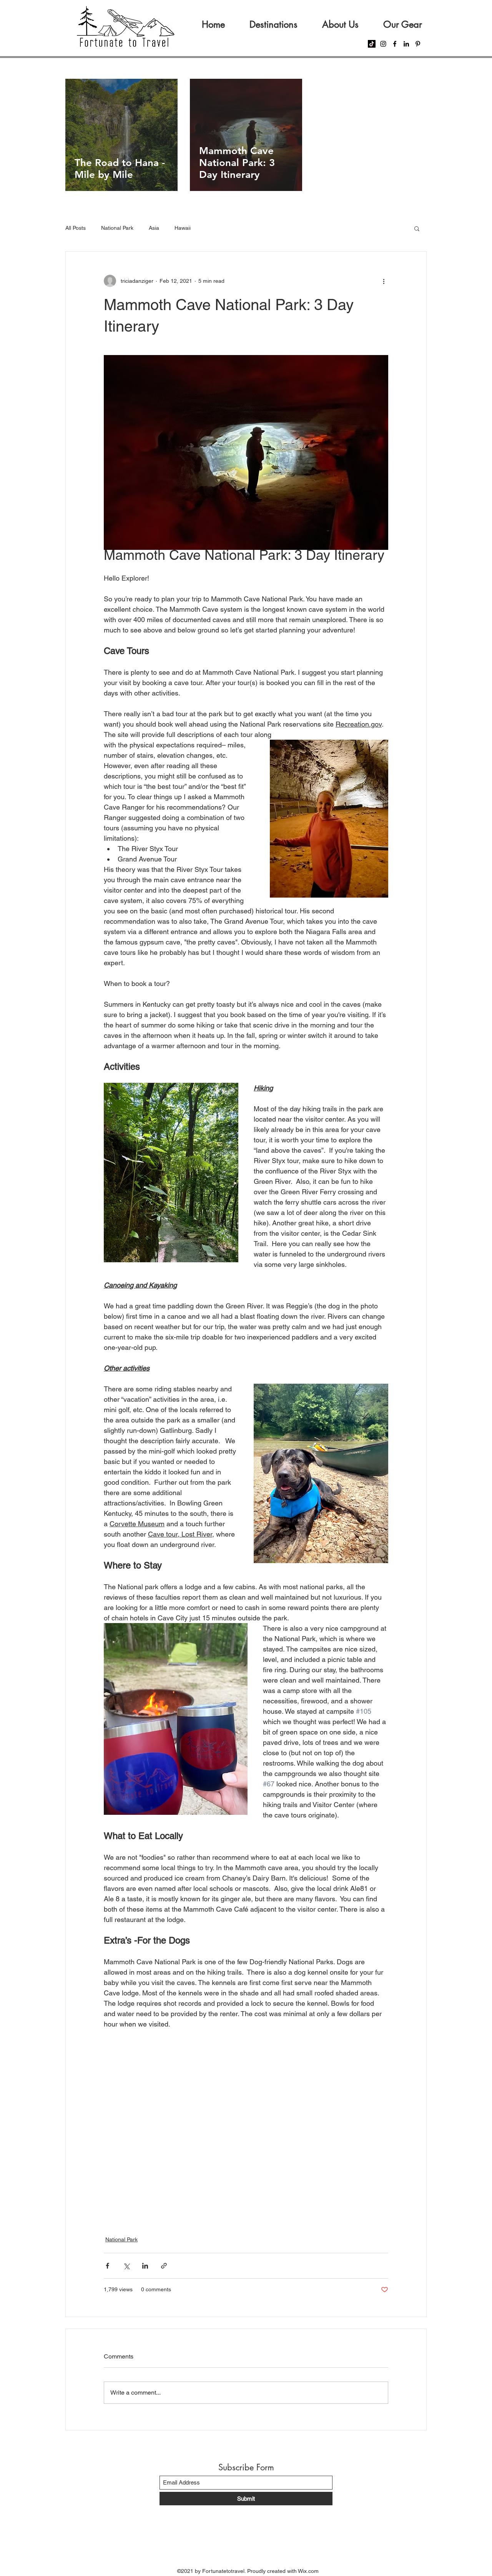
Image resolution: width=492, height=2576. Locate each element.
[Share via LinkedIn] (145, 2266)
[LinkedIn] (406, 44)
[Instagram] (383, 44)
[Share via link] (164, 2266)
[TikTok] (372, 44)
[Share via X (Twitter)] (126, 2266)
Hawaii (183, 228)
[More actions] (384, 281)
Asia (154, 228)
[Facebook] (395, 44)
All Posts (76, 228)
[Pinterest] (418, 44)
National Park (117, 228)
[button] (417, 228)
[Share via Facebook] (107, 2266)
